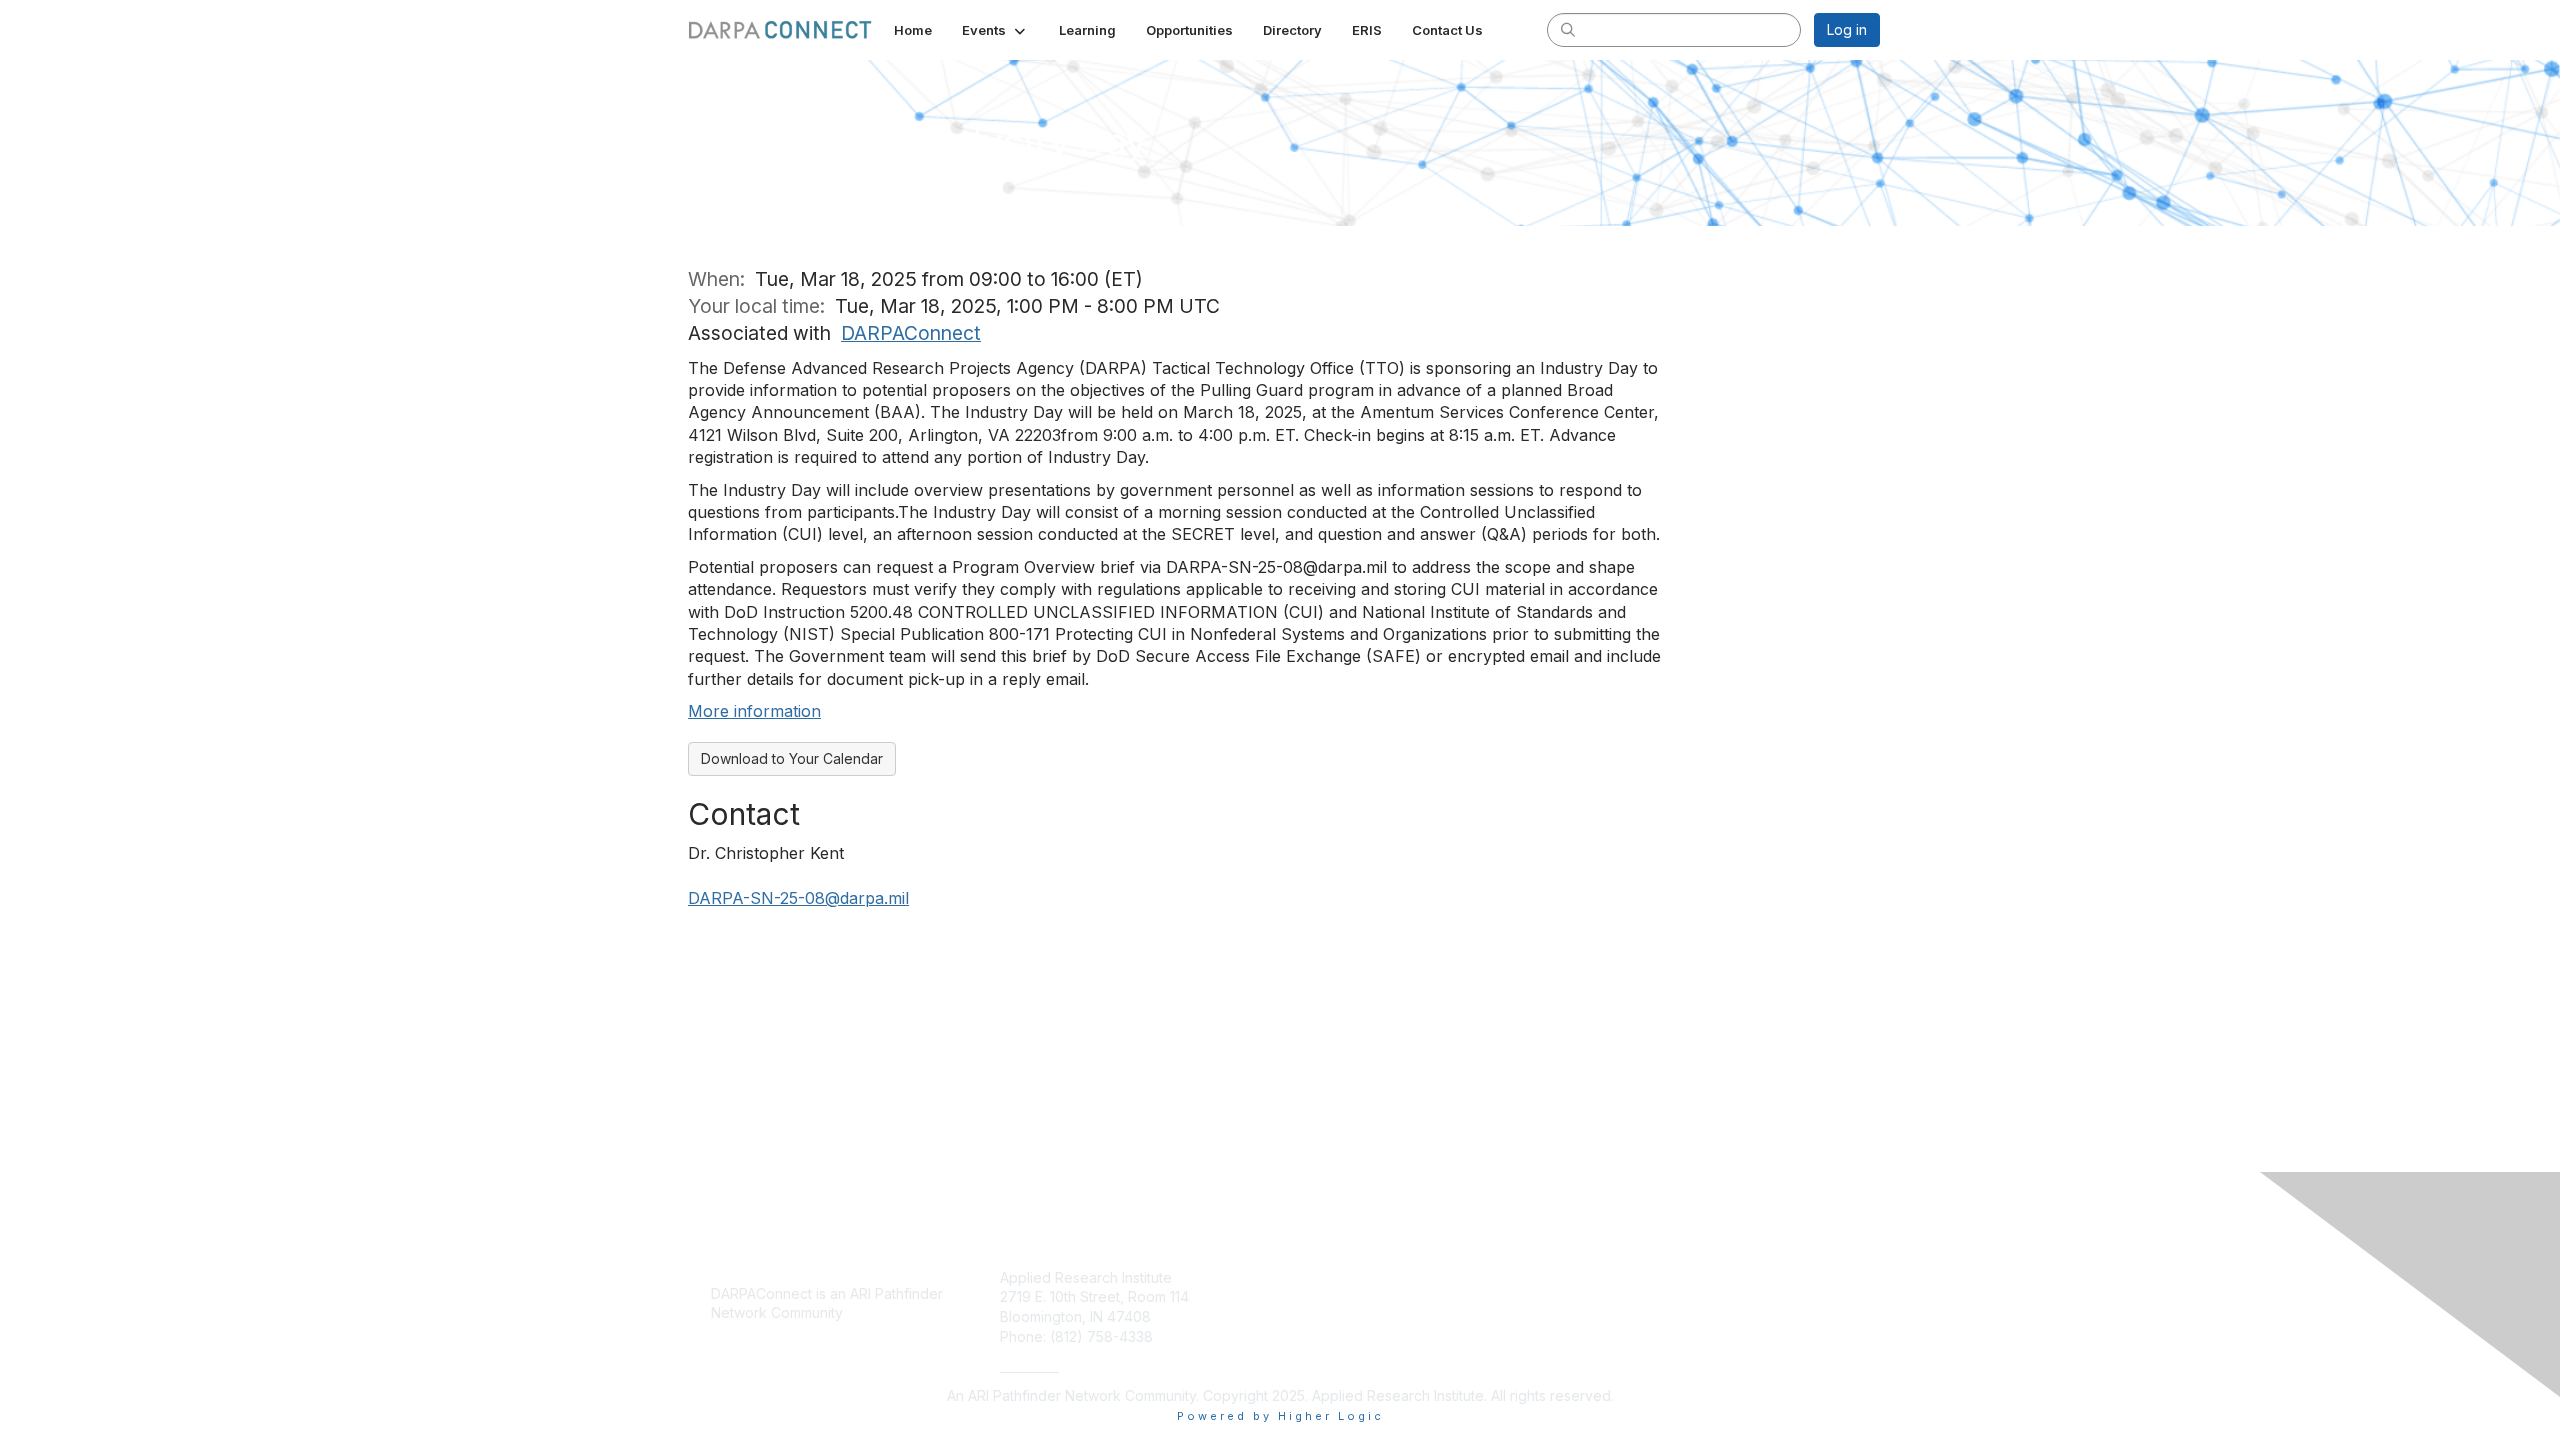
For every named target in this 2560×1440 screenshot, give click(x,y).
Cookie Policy (1623, 1296)
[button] (995, 30)
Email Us (1029, 1365)
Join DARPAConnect (1354, 1277)
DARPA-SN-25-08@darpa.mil (798, 898)
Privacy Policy (1623, 1277)
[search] (1568, 29)
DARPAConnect (911, 333)
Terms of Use (1621, 1316)
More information (754, 711)
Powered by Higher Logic (1280, 1416)
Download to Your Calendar (792, 758)
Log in (1847, 29)
